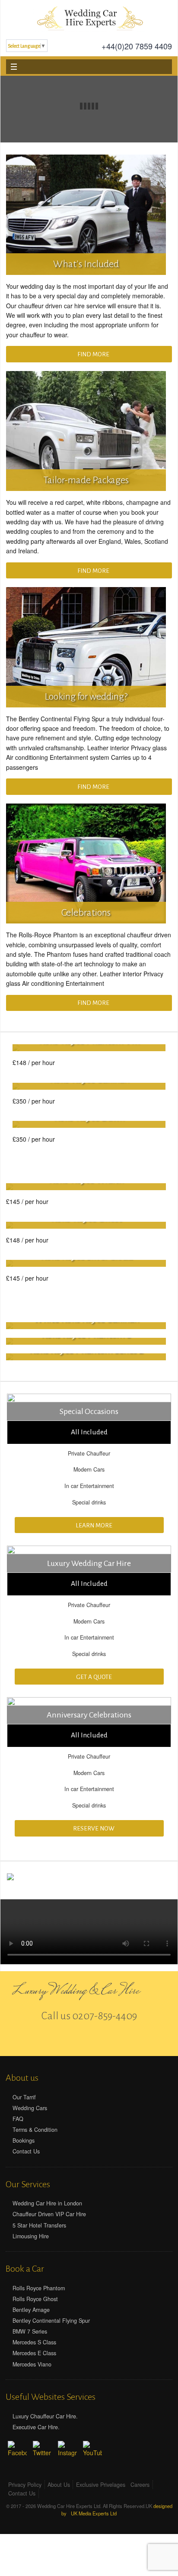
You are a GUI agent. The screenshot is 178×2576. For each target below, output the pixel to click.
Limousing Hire (31, 2236)
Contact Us (26, 2151)
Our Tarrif (24, 2097)
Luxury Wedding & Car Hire (76, 1992)
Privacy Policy (25, 2485)
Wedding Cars (30, 2108)
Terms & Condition (35, 2130)
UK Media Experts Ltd (94, 2513)
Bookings (24, 2140)
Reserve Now (93, 1829)
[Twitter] (89, 2040)
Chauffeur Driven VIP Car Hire (49, 2214)
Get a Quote (93, 1677)
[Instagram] (67, 2450)
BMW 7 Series (30, 2331)
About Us (59, 2485)
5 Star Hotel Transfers (39, 2225)
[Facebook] (74, 2040)
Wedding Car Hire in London (47, 2203)
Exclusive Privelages (101, 2485)
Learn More (93, 1525)
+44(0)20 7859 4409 (137, 47)
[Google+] (104, 2040)
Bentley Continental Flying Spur (51, 2321)
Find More (93, 354)
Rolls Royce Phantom (39, 2288)
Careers (140, 2485)
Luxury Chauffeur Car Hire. (45, 2416)
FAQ (18, 2119)
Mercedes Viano (32, 2364)
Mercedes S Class (34, 2342)
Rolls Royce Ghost (35, 2299)
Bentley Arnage (31, 2310)
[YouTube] (92, 2450)
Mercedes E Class (34, 2353)
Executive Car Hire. (36, 2427)
